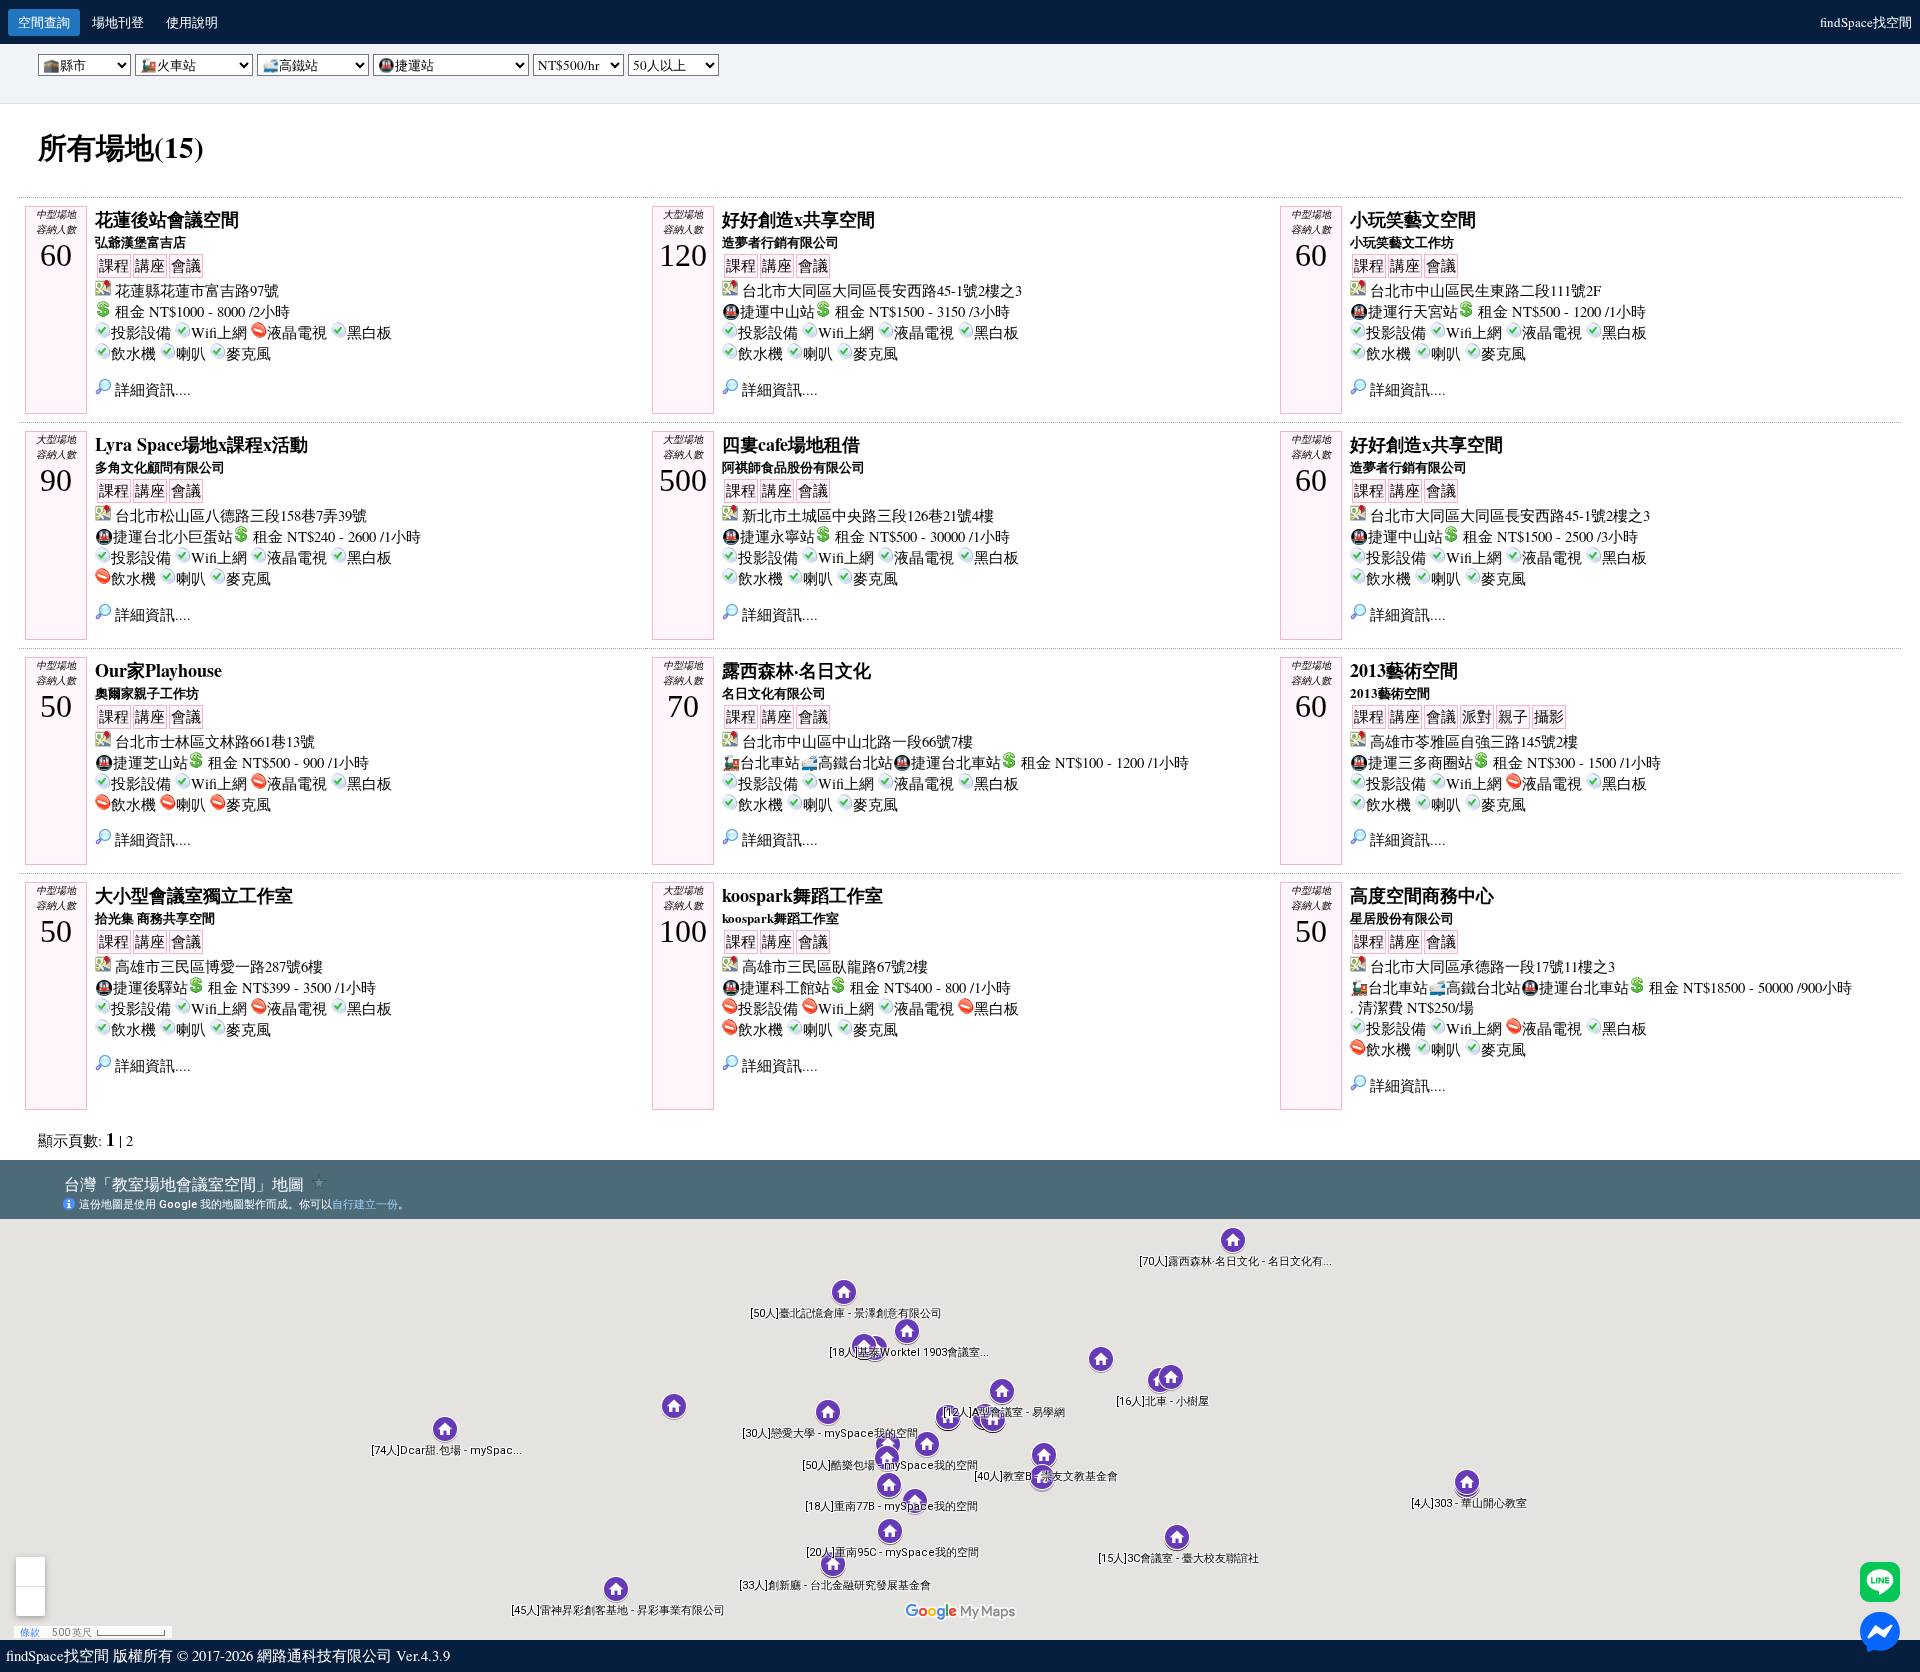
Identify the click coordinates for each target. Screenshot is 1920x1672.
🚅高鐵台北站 (846, 762)
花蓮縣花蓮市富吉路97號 (197, 290)
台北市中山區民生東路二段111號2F (1485, 290)
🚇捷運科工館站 (776, 987)
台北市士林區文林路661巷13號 (215, 741)
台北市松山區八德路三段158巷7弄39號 (241, 515)
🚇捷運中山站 (768, 311)
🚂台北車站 (761, 762)
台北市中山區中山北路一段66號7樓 (857, 741)
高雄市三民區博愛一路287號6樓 (219, 966)
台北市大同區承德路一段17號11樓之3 (1492, 966)
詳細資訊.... (151, 389)
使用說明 (192, 22)
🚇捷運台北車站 (947, 762)
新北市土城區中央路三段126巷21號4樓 (868, 515)
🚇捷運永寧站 (768, 536)
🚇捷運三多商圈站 (1411, 762)
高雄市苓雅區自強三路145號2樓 (1474, 741)
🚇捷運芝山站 (141, 762)
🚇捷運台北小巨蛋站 (164, 536)
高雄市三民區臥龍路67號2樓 (835, 966)
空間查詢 (44, 22)
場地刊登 (118, 22)
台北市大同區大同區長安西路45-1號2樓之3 (882, 290)
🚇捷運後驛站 (141, 987)
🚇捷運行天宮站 (1404, 311)
